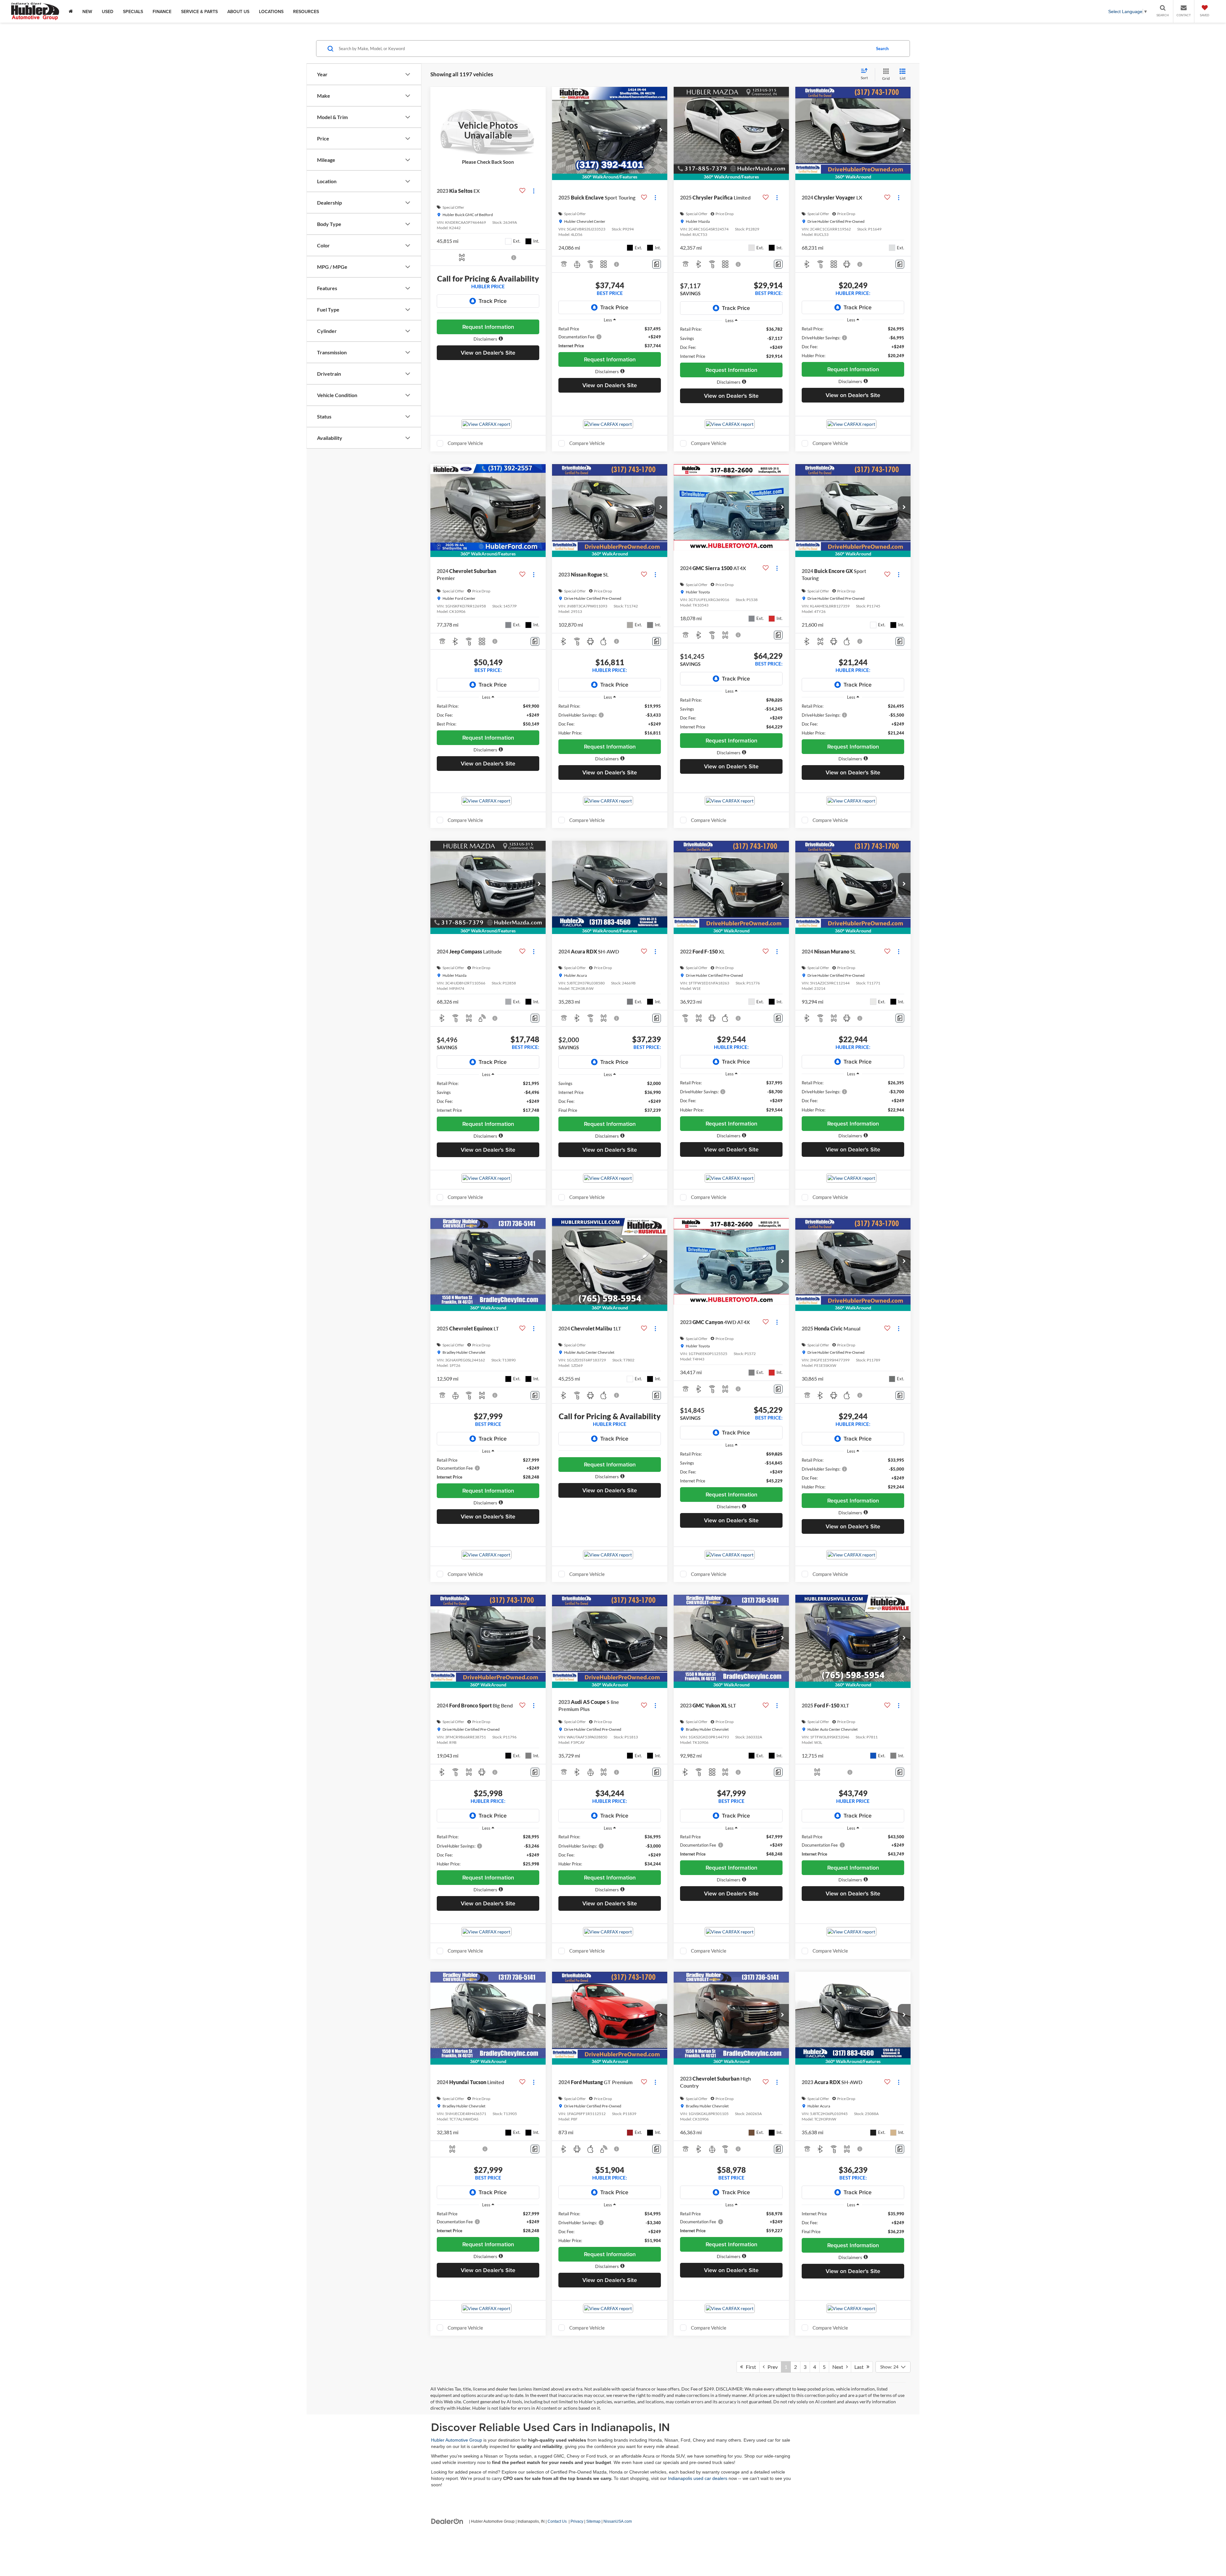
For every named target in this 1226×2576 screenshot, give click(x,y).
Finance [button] (162, 11)
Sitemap (593, 2521)
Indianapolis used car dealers (698, 2478)
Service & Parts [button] (199, 11)
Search (882, 49)
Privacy (577, 2521)
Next (839, 2367)
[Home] (71, 11)
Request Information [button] (488, 327)
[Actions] (534, 191)
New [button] (87, 11)
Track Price (493, 301)
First (749, 2367)
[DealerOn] (447, 2521)
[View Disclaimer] (514, 258)
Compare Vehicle (465, 443)
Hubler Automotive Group (457, 2440)
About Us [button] (238, 11)
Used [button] (108, 11)
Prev (771, 2367)
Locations (271, 11)
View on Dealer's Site (488, 353)
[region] (610, 337)
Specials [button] (133, 11)
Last (860, 2367)
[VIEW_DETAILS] (488, 130)
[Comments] (657, 264)
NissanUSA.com (618, 2521)
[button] (488, 339)
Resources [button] (306, 11)
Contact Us (557, 2521)
